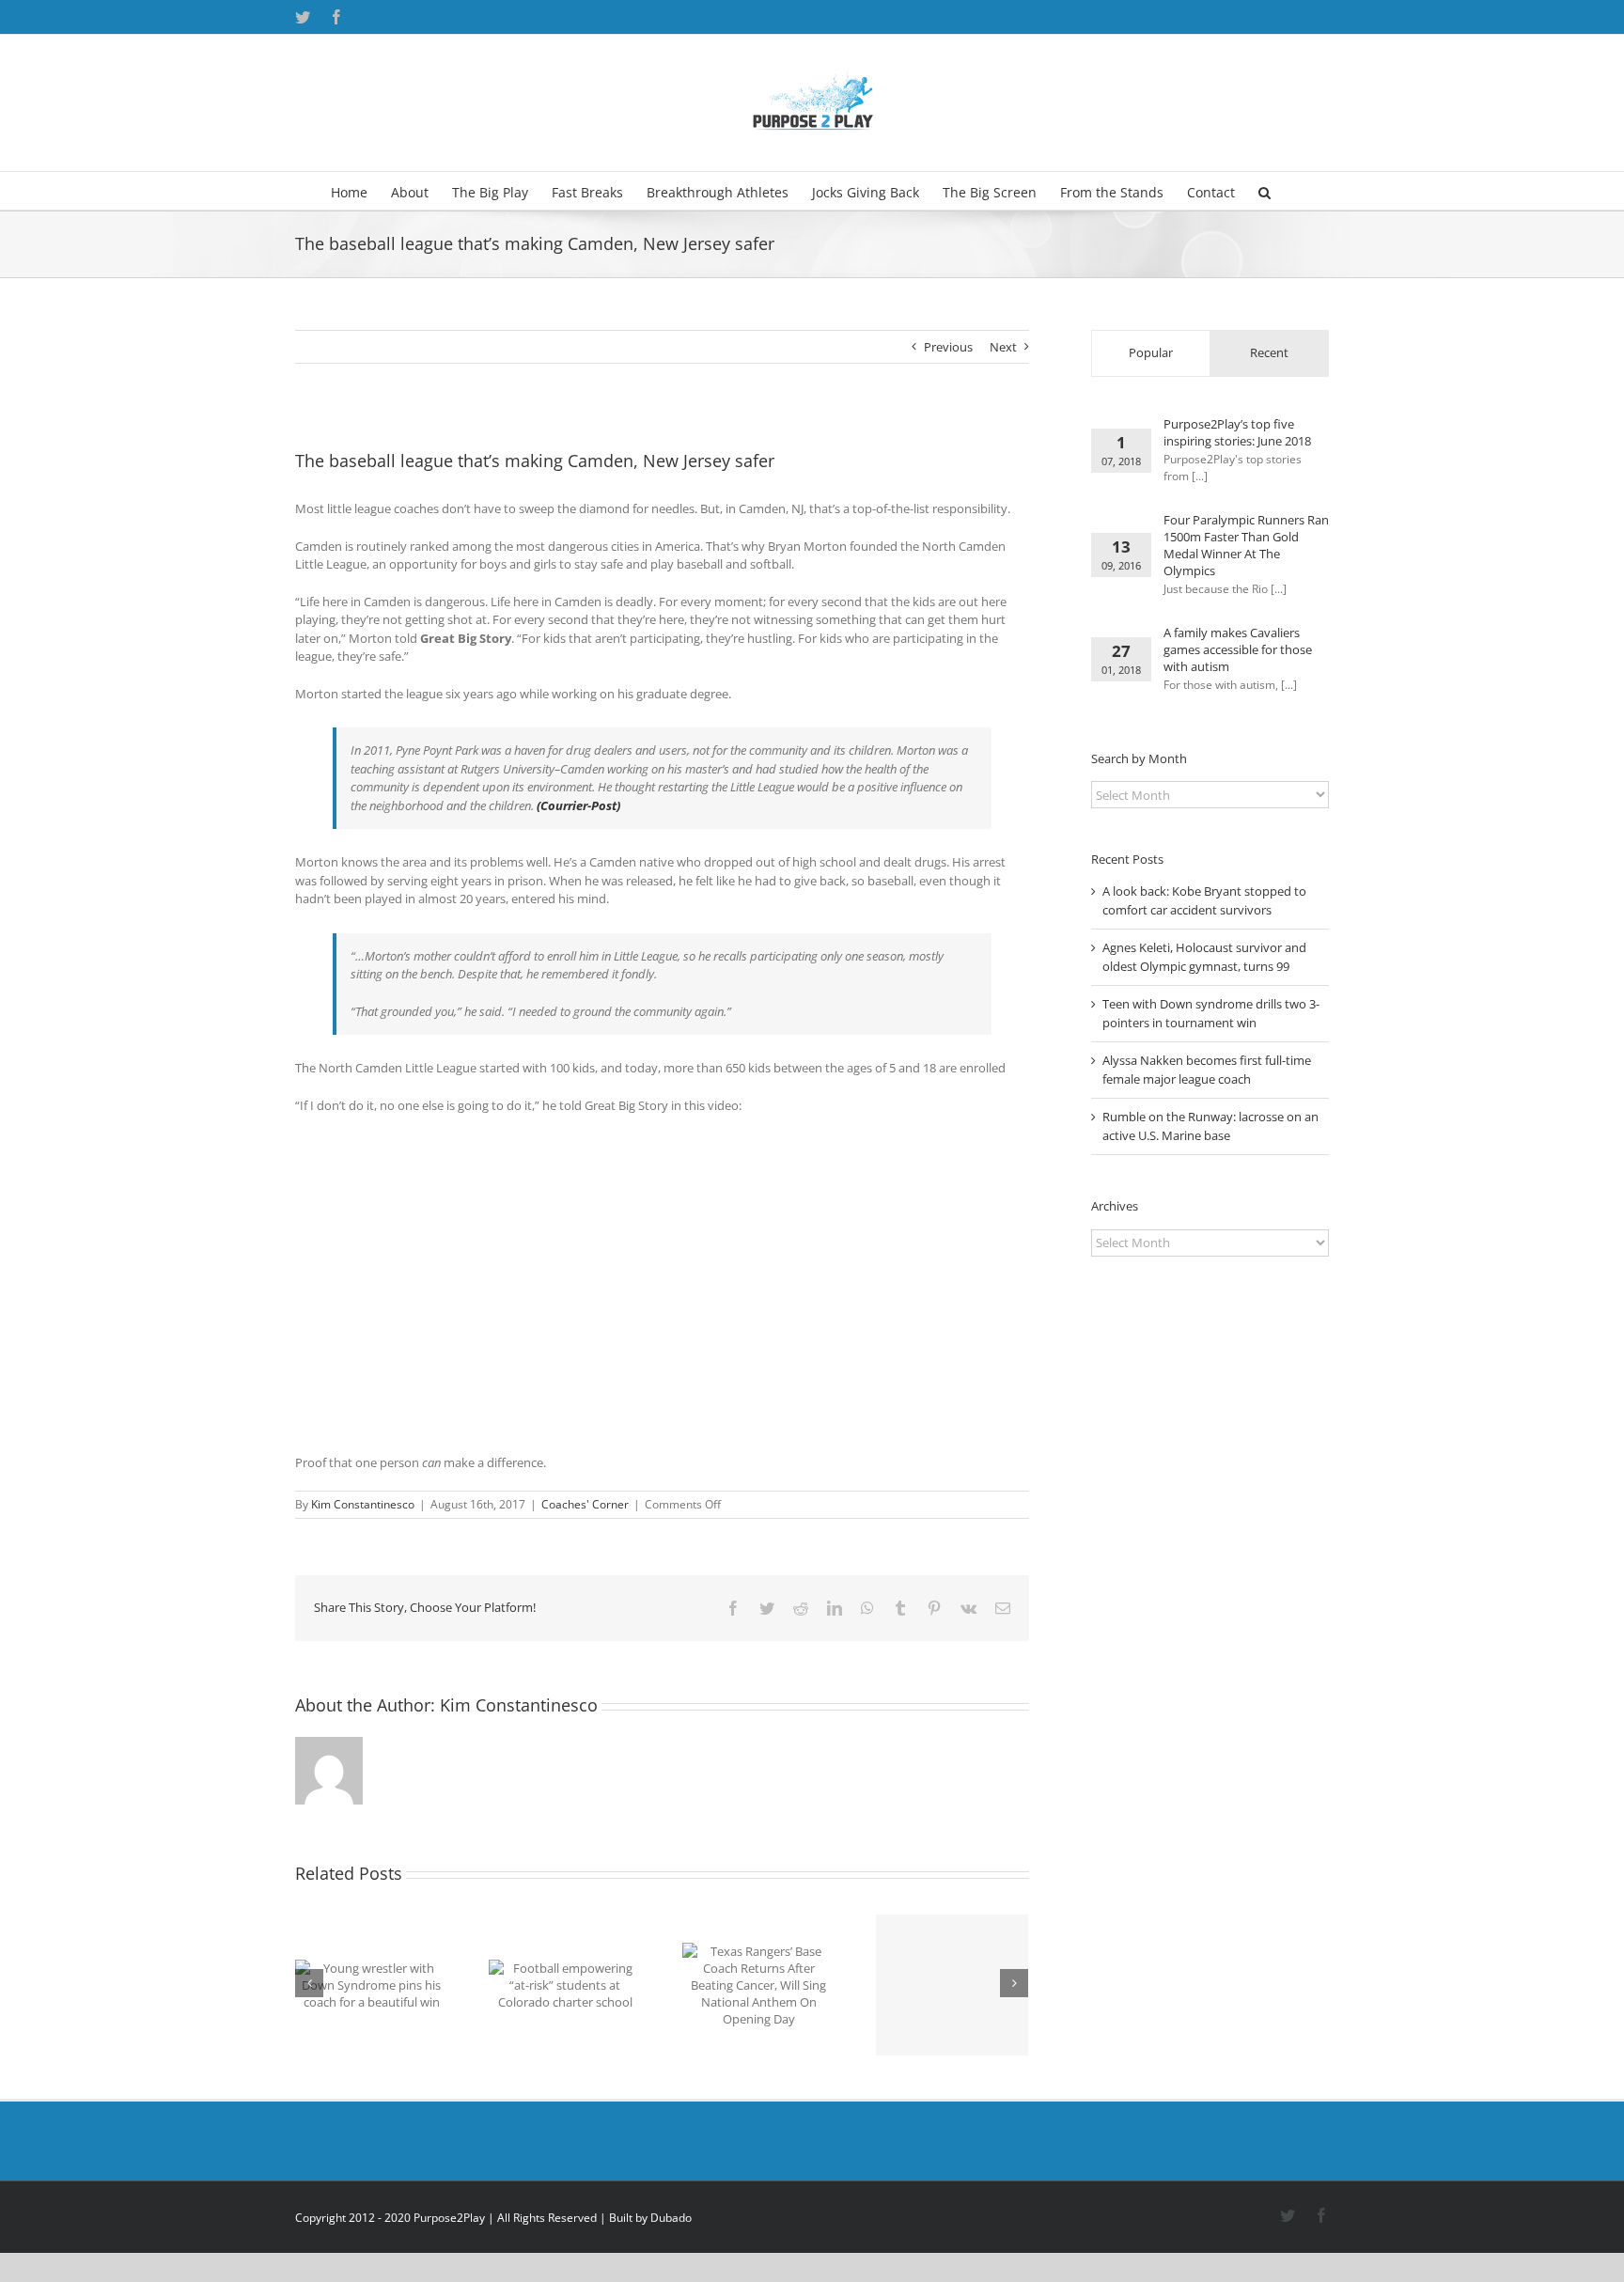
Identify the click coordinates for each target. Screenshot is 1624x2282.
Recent (1269, 352)
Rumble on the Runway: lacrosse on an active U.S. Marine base (1210, 1126)
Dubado (671, 2218)
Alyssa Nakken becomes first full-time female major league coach (1207, 1070)
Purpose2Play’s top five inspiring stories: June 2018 (1237, 432)
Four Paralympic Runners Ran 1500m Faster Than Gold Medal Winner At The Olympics (1246, 545)
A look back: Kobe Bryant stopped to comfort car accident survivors (1204, 900)
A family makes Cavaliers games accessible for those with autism (1238, 649)
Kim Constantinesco (363, 1504)
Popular (1151, 352)
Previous (948, 347)
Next (1003, 347)
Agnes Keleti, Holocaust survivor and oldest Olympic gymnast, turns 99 (1204, 957)
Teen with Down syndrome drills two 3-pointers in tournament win (1211, 1013)
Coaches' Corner (585, 1504)
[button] (1265, 191)
